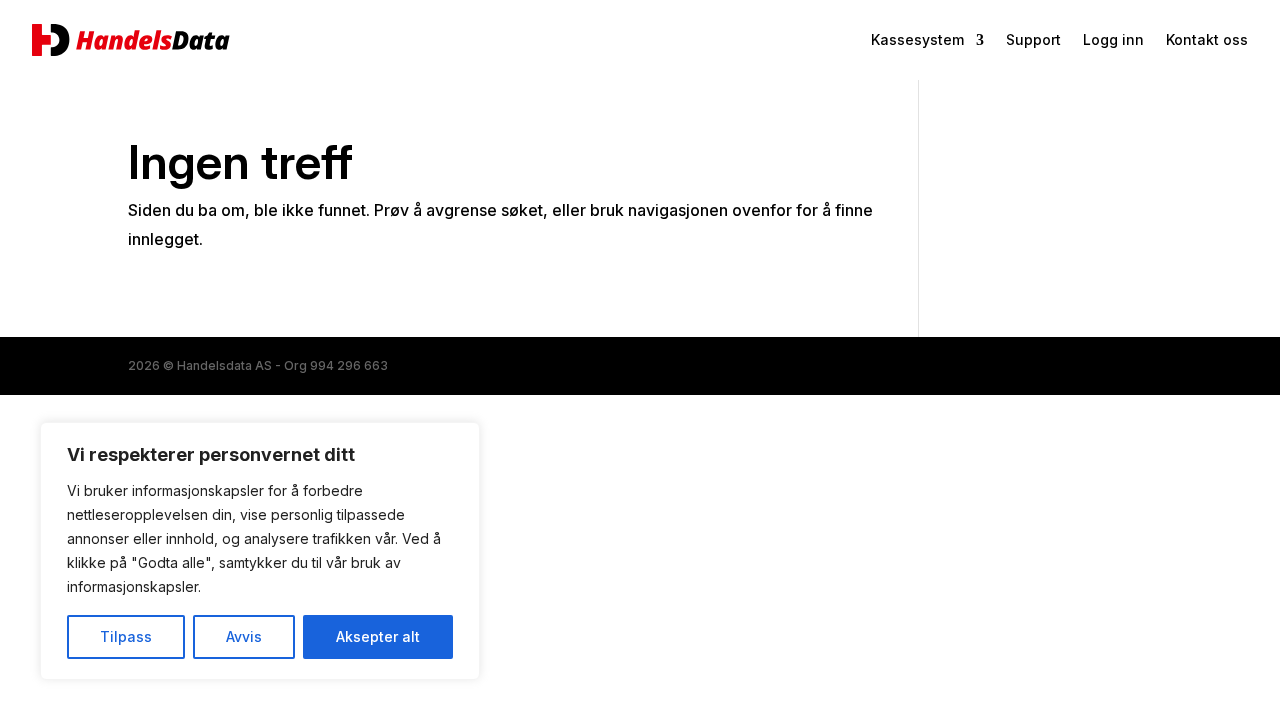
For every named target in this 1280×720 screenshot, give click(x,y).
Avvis (244, 636)
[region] (260, 551)
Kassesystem (917, 40)
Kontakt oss (1207, 40)
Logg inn (1113, 40)
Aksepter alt (378, 636)
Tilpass (126, 636)
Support (1033, 40)
